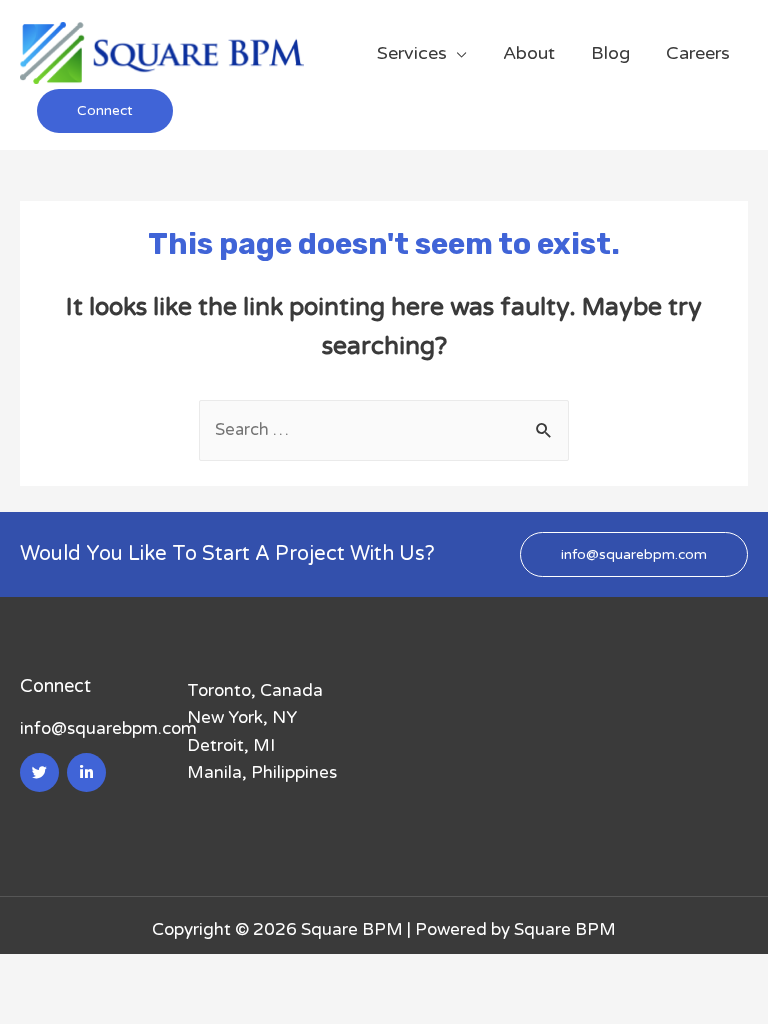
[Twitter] (39, 772)
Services (412, 53)
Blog (610, 53)
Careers (698, 53)
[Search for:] (384, 429)
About (529, 53)
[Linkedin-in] (86, 772)
